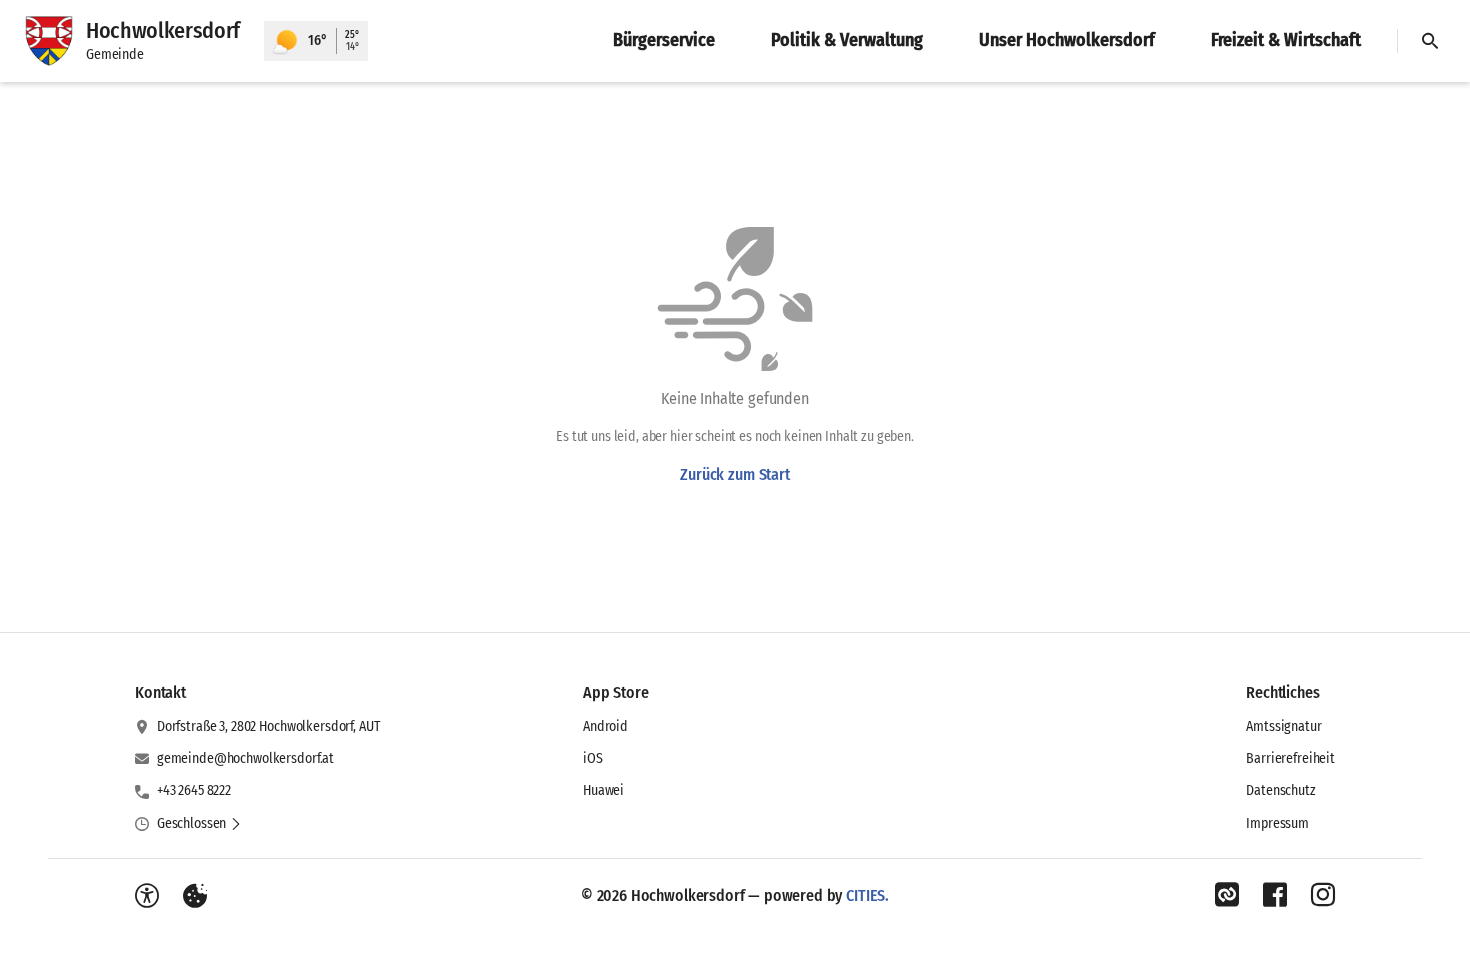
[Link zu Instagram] (1323, 895)
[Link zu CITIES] (1227, 895)
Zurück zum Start (734, 474)
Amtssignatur (1283, 726)
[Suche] (1430, 41)
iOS (593, 758)
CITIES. (867, 895)
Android (605, 726)
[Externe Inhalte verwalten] (195, 896)
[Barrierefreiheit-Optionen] (147, 896)
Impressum (1277, 823)
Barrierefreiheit (1290, 758)
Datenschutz (1280, 790)
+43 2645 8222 (194, 790)
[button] (199, 824)
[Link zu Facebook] (1275, 895)
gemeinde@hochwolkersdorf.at (245, 758)
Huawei (603, 790)
